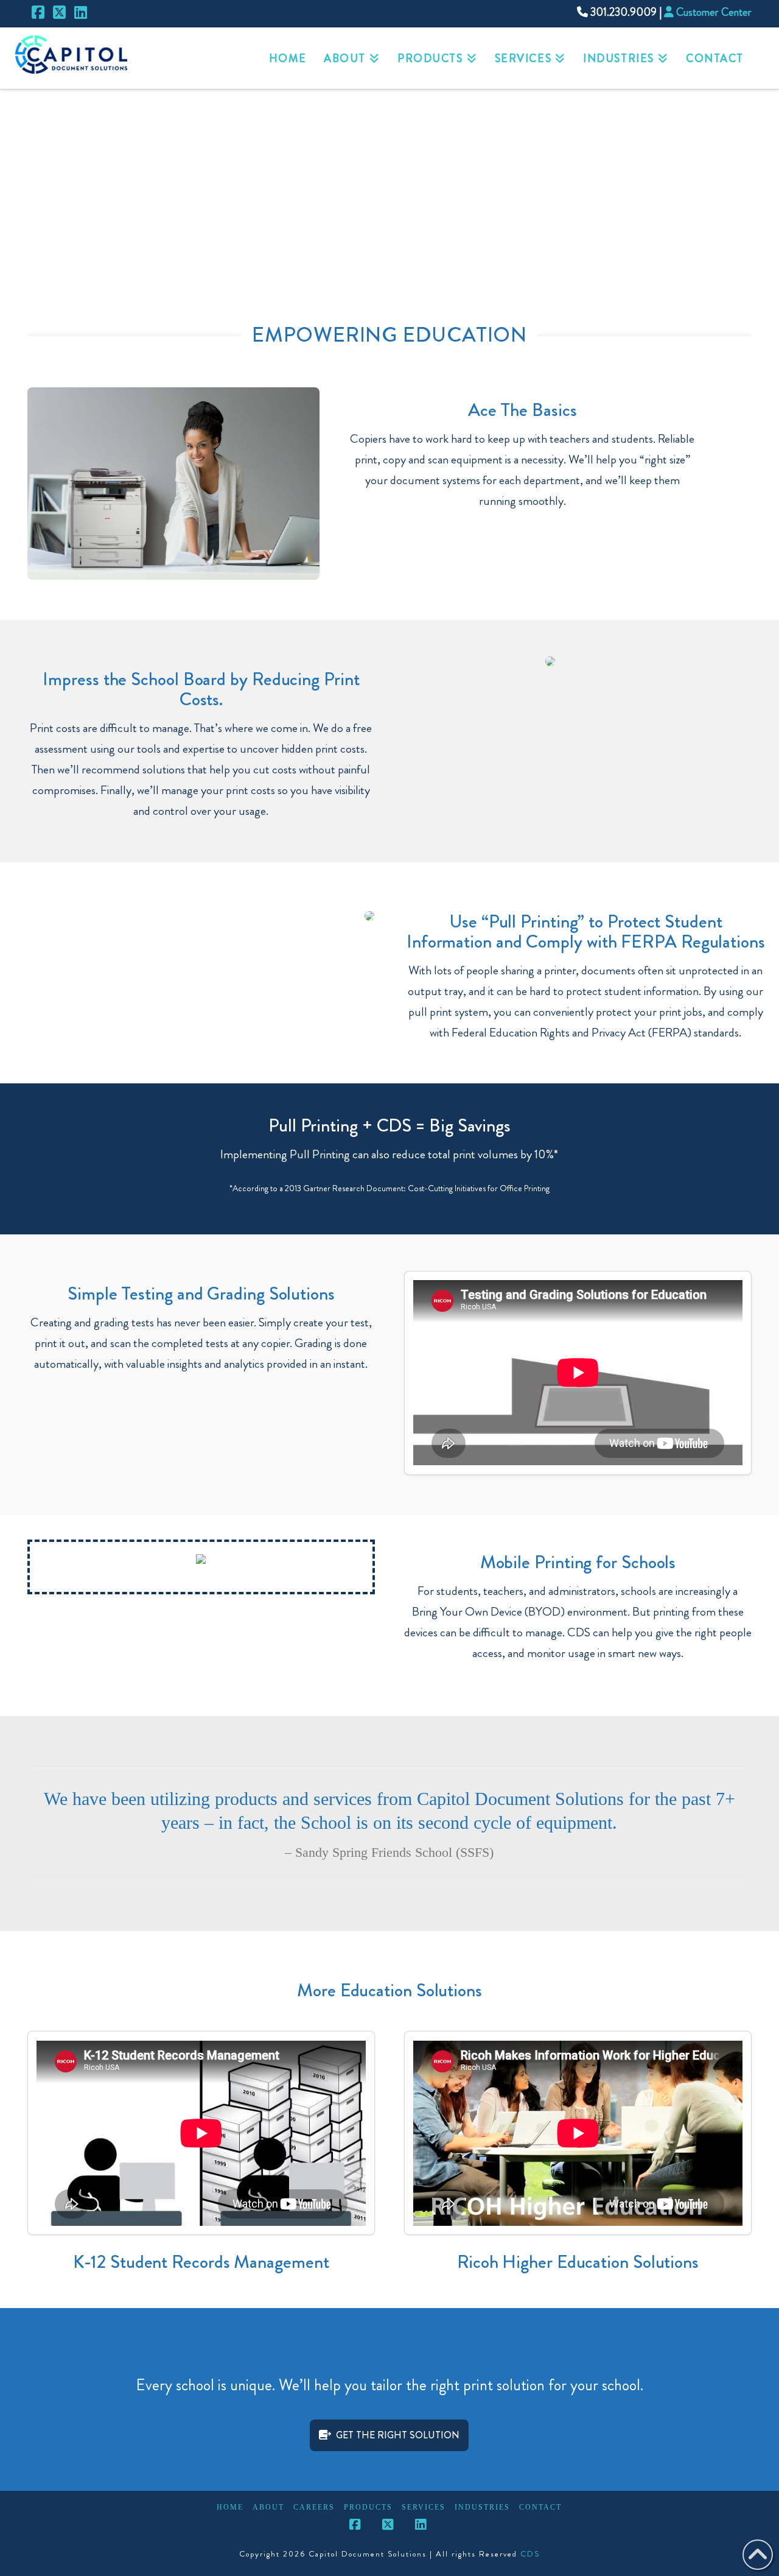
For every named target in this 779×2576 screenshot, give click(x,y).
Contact (540, 2507)
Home (230, 2507)
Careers (314, 2507)
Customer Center (713, 12)
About (268, 2507)
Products (368, 2507)
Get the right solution (398, 2435)
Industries (482, 2507)
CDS (530, 2554)
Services (424, 2507)
